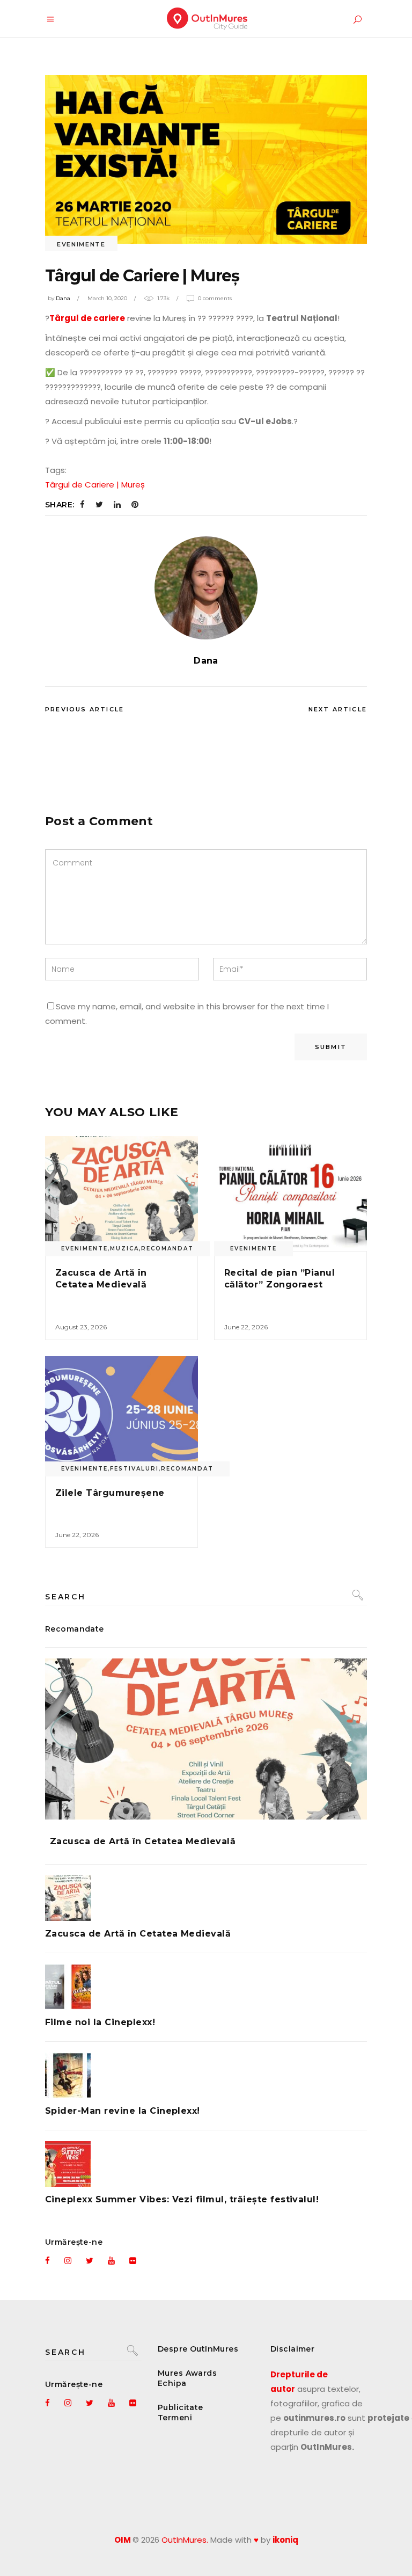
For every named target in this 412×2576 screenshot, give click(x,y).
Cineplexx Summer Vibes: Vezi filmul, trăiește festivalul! (182, 2199)
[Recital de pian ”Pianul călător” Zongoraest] (290, 1194)
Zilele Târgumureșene (110, 1493)
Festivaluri (134, 1469)
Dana (63, 298)
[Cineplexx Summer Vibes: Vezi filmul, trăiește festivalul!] (206, 2164)
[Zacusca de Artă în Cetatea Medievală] (122, 1194)
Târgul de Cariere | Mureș (95, 485)
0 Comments (215, 298)
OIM (123, 2540)
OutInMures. (185, 2540)
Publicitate (181, 2407)
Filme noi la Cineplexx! (100, 2022)
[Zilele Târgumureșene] (122, 1414)
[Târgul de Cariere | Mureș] (206, 588)
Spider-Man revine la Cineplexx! (123, 2111)
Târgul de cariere (87, 318)
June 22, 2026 (246, 1327)
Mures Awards (187, 2373)
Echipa (172, 2383)
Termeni (175, 2418)
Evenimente (81, 244)
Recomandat (167, 1249)
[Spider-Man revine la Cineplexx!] (206, 2075)
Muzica (124, 1249)
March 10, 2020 (107, 298)
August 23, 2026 (81, 1327)
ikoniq (285, 2540)
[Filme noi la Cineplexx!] (206, 1987)
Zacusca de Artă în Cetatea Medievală (143, 1841)
